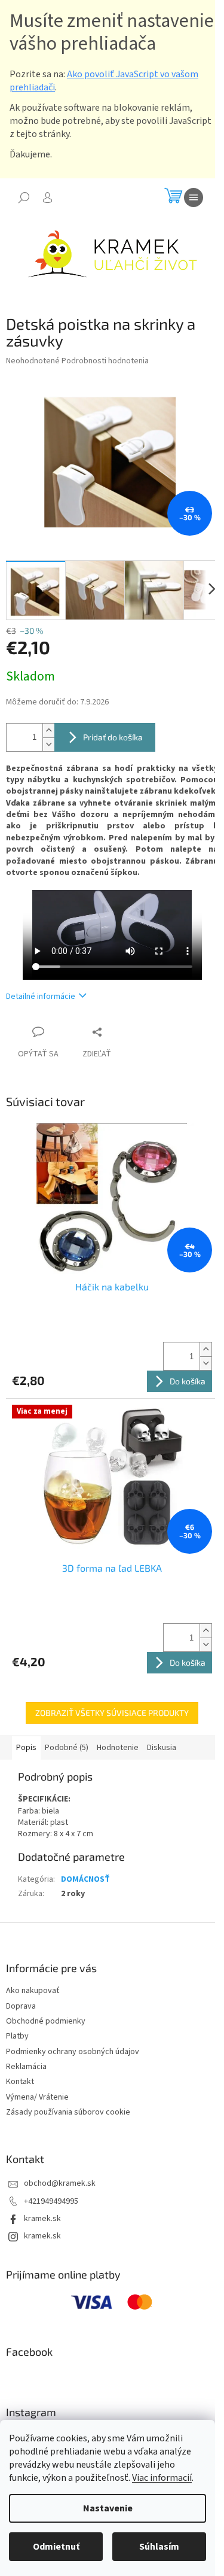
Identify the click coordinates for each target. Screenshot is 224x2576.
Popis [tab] (26, 1748)
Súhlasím (159, 2547)
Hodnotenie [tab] (118, 1748)
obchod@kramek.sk (60, 2183)
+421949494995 (51, 2201)
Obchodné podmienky (46, 2021)
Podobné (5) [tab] (67, 1748)
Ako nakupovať (33, 1991)
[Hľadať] (24, 198)
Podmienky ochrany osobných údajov (73, 2052)
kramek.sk (42, 2219)
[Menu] (194, 198)
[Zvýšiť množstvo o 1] (48, 730)
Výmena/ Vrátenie (37, 2097)
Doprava (21, 2006)
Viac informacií (162, 2478)
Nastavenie (108, 2508)
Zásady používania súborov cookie (68, 2112)
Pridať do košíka (113, 737)
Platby (17, 2036)
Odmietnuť (56, 2547)
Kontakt (20, 2082)
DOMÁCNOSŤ (85, 1879)
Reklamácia (26, 2067)
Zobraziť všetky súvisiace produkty (112, 1713)
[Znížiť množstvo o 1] (48, 744)
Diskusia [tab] (162, 1748)
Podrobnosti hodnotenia (105, 361)
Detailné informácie (41, 997)
